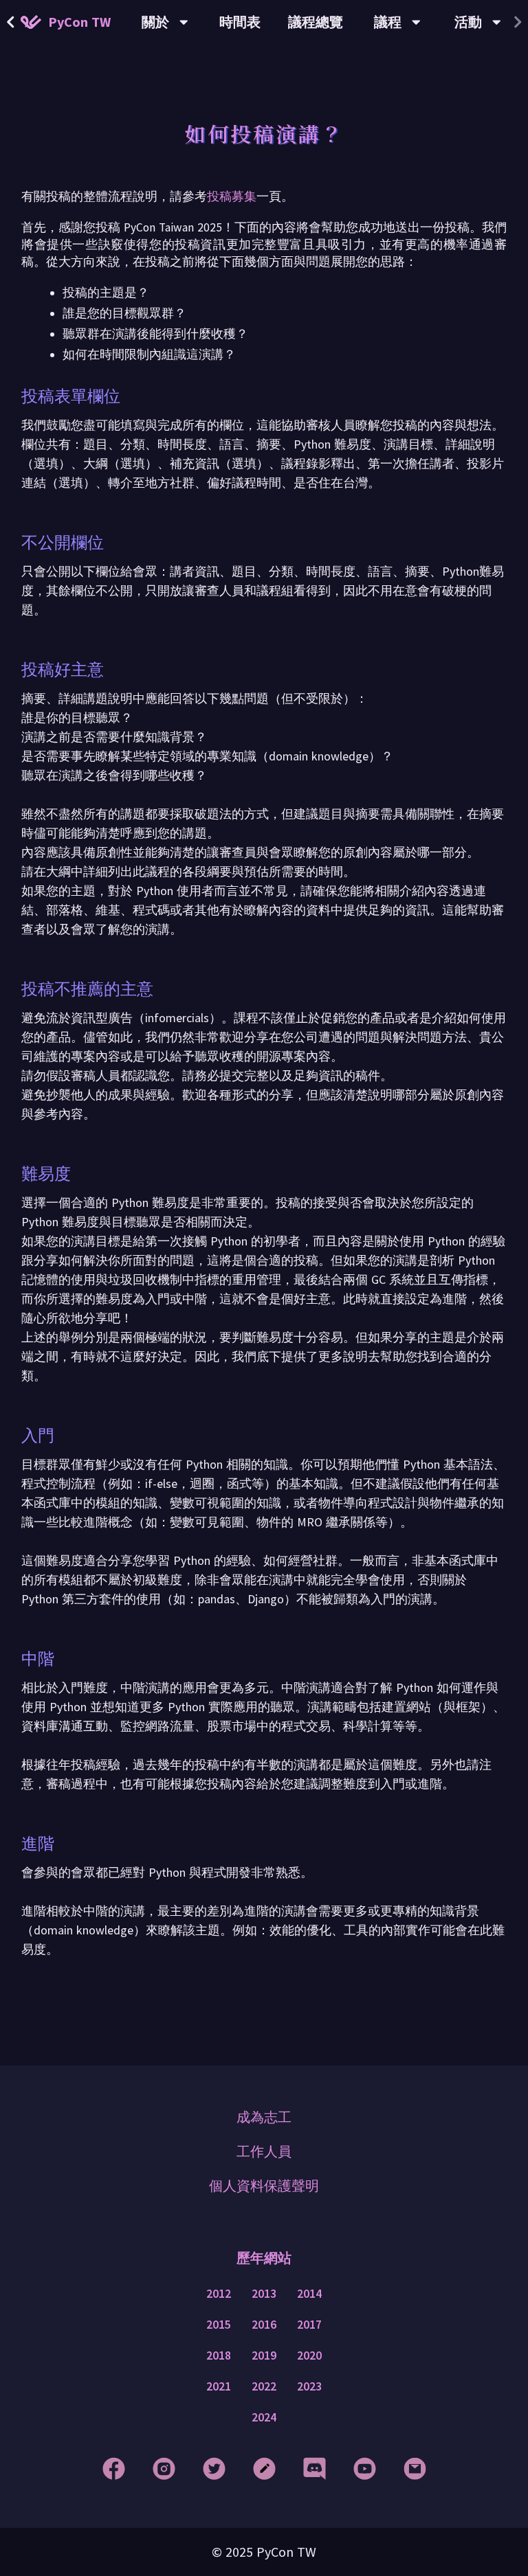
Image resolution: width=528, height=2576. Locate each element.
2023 (309, 2386)
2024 (264, 2417)
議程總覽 (316, 22)
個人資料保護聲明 (264, 2185)
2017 (309, 2325)
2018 (219, 2355)
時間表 (240, 22)
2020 (309, 2355)
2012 (219, 2294)
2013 (264, 2294)
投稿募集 (232, 196)
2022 (264, 2386)
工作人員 (264, 2151)
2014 (309, 2294)
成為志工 (264, 2117)
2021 (219, 2386)
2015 (219, 2325)
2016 (264, 2325)
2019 (264, 2355)
